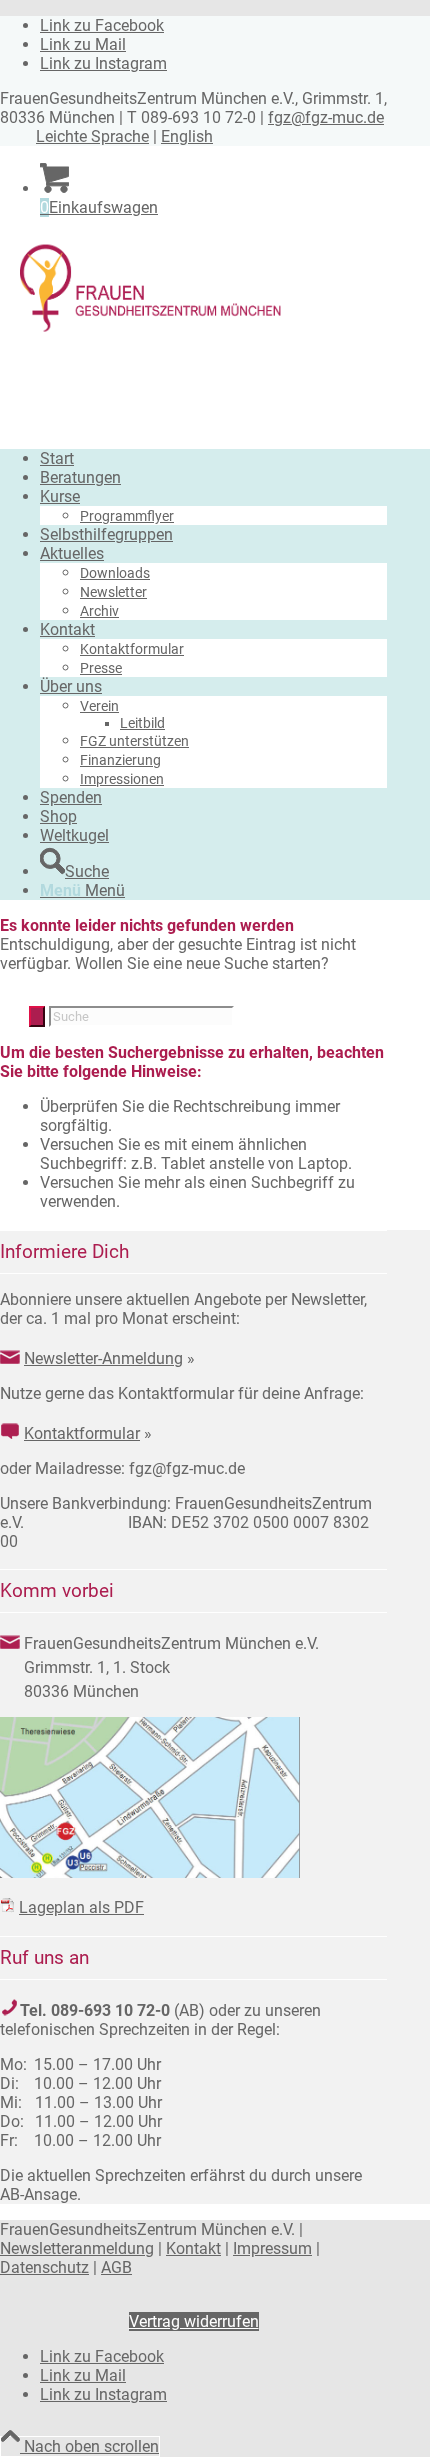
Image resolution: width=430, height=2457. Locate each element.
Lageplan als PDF (81, 1907)
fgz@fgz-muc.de (326, 117)
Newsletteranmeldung (77, 2248)
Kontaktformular (82, 1433)
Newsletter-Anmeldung (103, 1358)
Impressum (272, 2248)
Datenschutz (44, 2267)
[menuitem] (213, 458)
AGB (116, 2267)
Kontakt (193, 2248)
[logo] (150, 332)
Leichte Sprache (92, 136)
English (187, 136)
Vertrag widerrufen (194, 2321)
